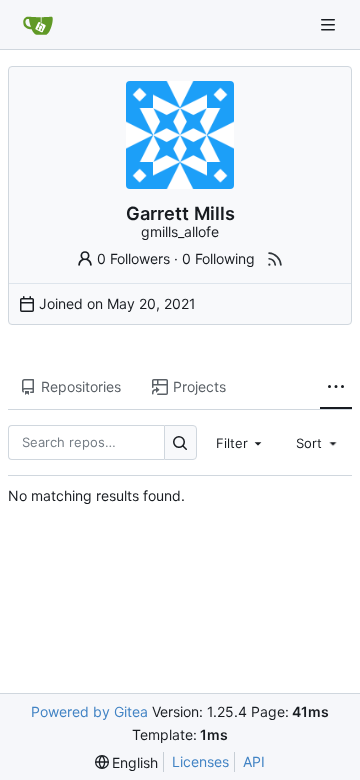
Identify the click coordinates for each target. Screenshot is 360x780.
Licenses (200, 761)
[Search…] (180, 442)
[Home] (38, 25)
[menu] (127, 762)
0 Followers (133, 258)
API (254, 761)
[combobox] (241, 442)
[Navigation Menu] (330, 24)
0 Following (218, 258)
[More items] (336, 388)
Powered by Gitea (89, 711)
